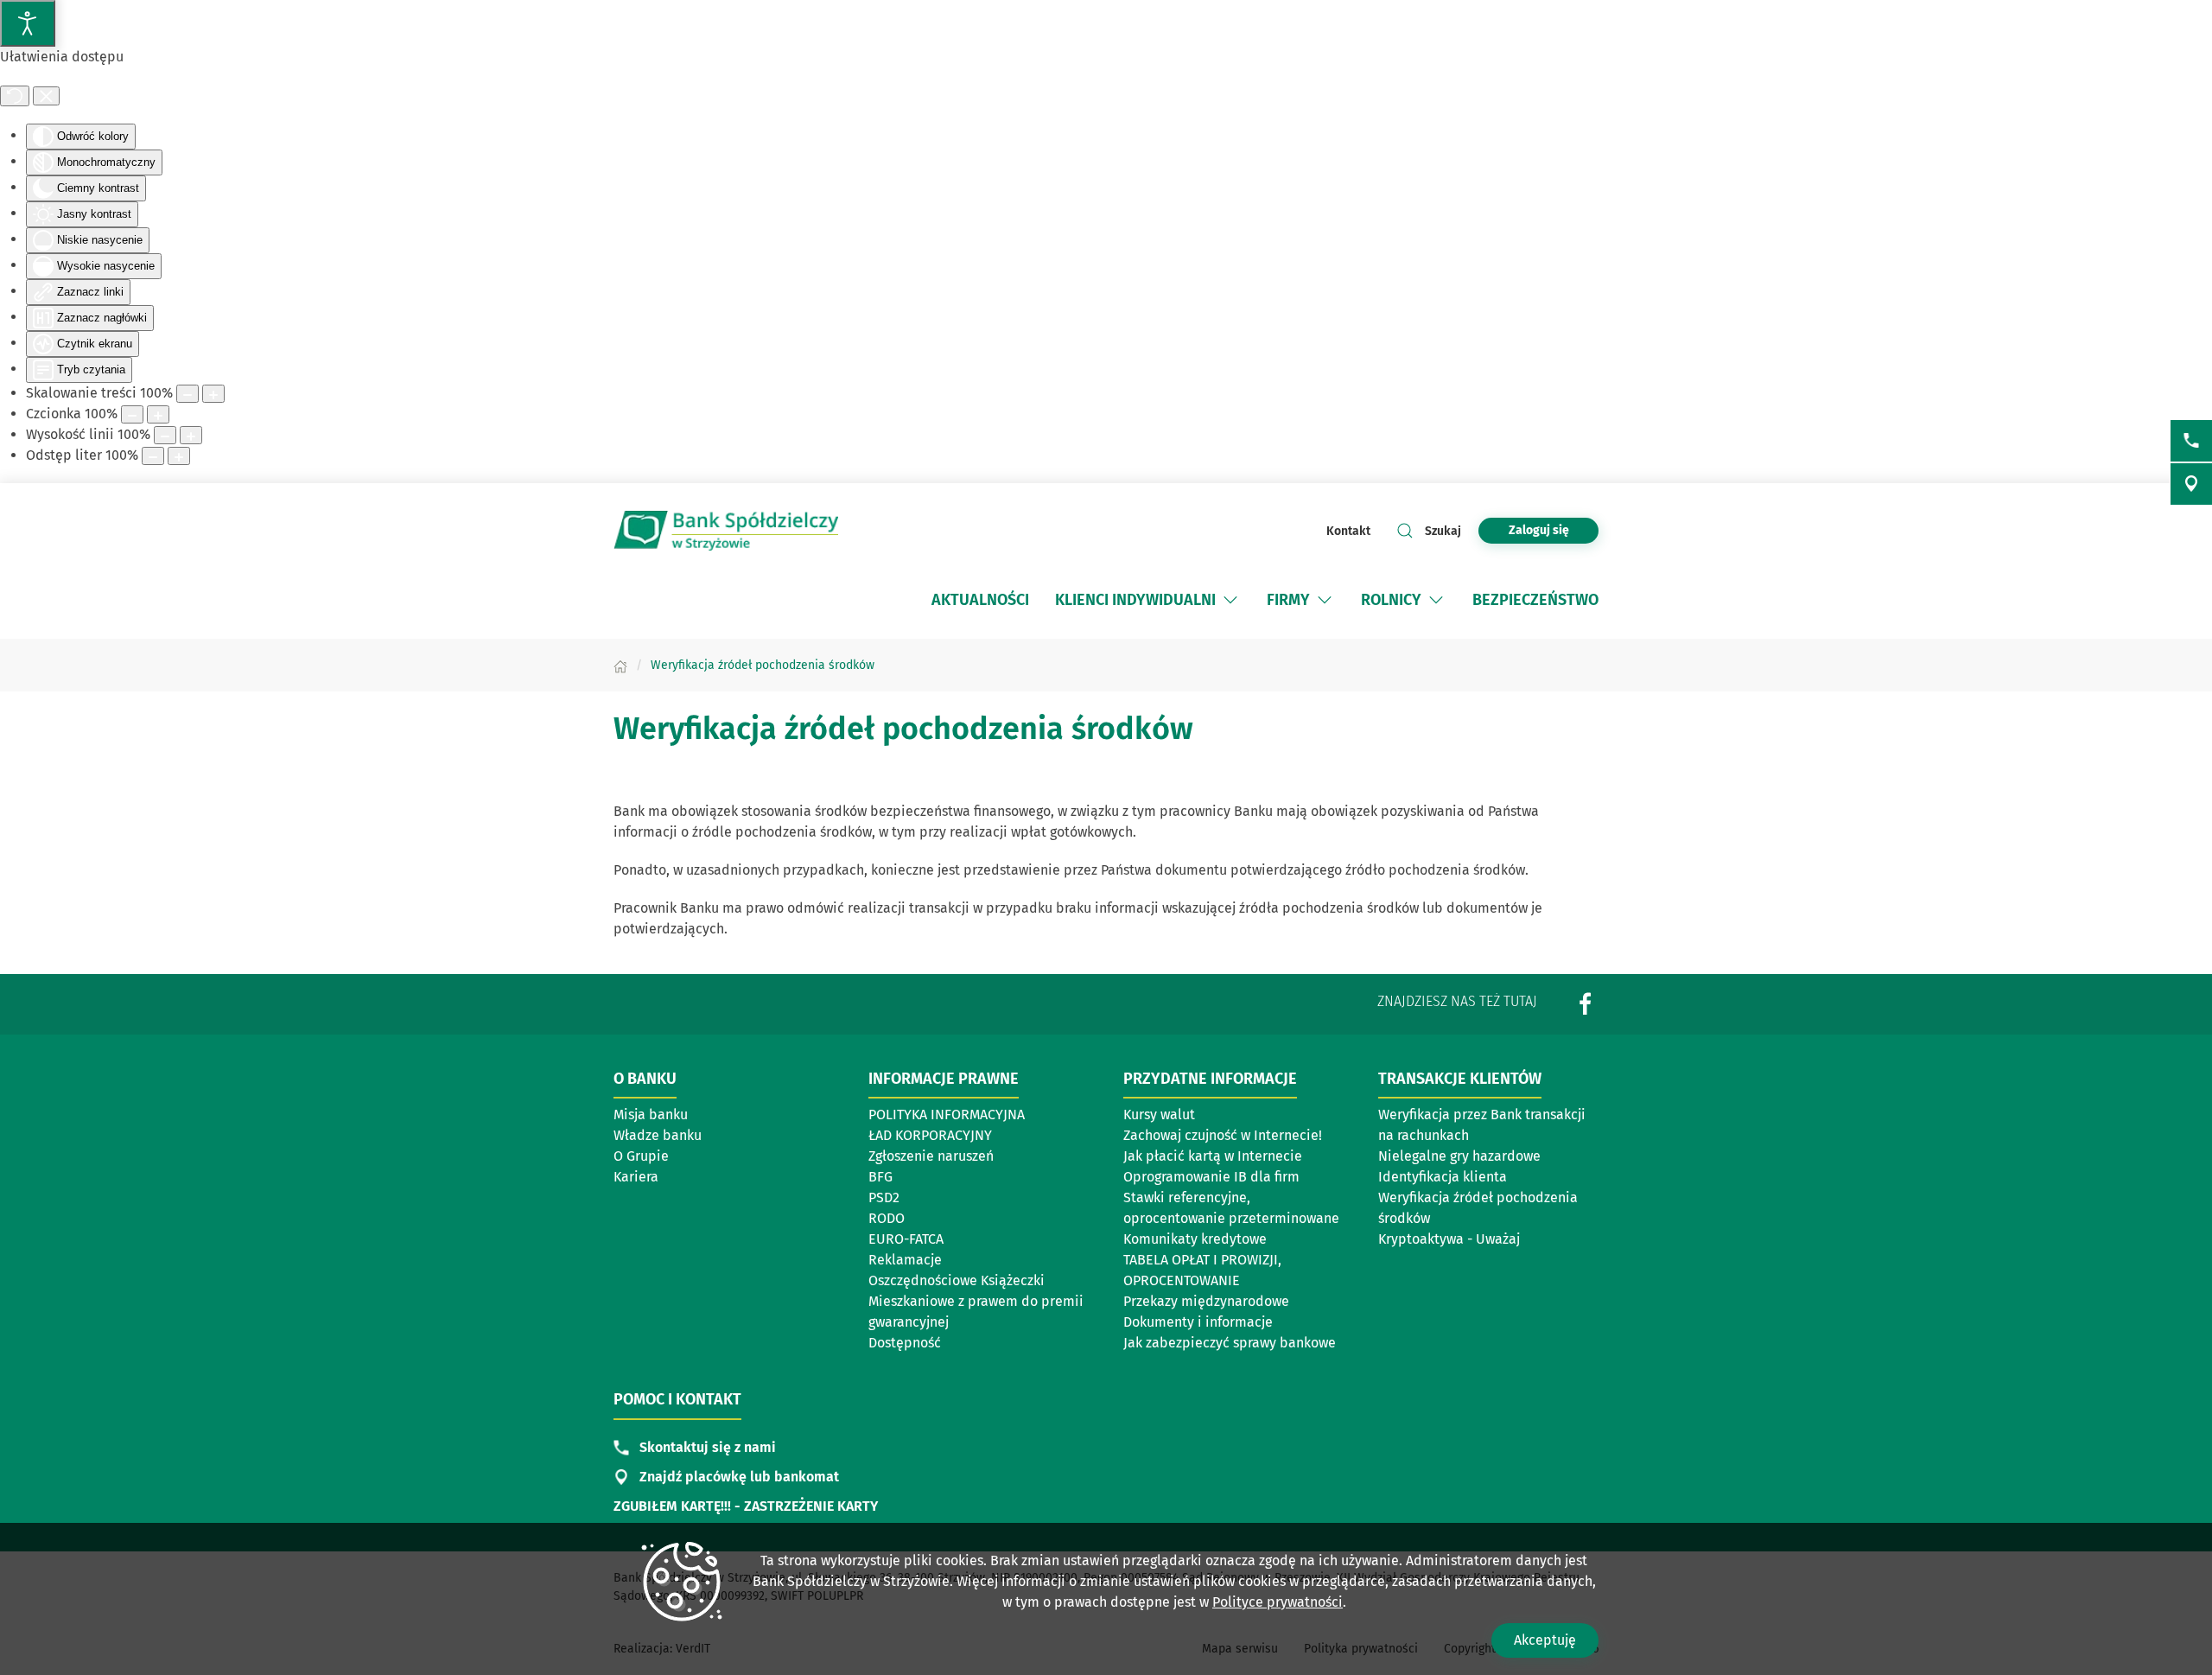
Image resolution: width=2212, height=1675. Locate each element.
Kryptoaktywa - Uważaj (1449, 1239)
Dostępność (905, 1343)
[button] (1230, 600)
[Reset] (15, 96)
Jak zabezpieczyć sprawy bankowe (1230, 1343)
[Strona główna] (620, 665)
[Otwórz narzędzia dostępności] (28, 23)
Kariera (636, 1177)
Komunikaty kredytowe (1195, 1239)
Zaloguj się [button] (1539, 530)
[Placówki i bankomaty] (2191, 484)
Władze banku (658, 1135)
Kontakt (1348, 531)
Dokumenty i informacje (1198, 1322)
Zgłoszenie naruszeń (931, 1156)
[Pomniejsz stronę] (188, 394)
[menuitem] (980, 600)
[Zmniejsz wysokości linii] (165, 435)
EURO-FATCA (906, 1239)
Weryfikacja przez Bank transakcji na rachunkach (1482, 1125)
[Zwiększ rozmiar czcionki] (158, 414)
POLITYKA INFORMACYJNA (947, 1115)
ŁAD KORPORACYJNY (930, 1135)
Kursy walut (1159, 1115)
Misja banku (651, 1115)
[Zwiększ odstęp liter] (179, 456)
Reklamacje (905, 1260)
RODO (887, 1218)
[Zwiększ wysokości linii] (191, 435)
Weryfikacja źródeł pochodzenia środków (1478, 1208)
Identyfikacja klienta (1443, 1177)
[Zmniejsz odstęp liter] (153, 456)
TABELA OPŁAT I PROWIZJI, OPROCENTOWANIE (1202, 1270)
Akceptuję (1545, 1640)
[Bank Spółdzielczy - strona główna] (726, 531)
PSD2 (884, 1197)
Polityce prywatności (1278, 1602)
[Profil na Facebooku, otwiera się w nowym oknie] (1586, 1004)
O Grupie (641, 1156)
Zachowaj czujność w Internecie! (1223, 1135)
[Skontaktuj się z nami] (2191, 441)
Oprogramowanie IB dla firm (1211, 1177)
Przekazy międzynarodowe (1206, 1301)
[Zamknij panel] (46, 96)
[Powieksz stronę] (213, 394)
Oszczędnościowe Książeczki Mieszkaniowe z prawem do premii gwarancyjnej (976, 1301)
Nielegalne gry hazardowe (1459, 1156)
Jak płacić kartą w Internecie (1213, 1156)
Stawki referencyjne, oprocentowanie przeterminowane (1231, 1208)
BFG (880, 1177)
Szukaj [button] (1443, 531)
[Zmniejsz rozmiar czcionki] (132, 414)
